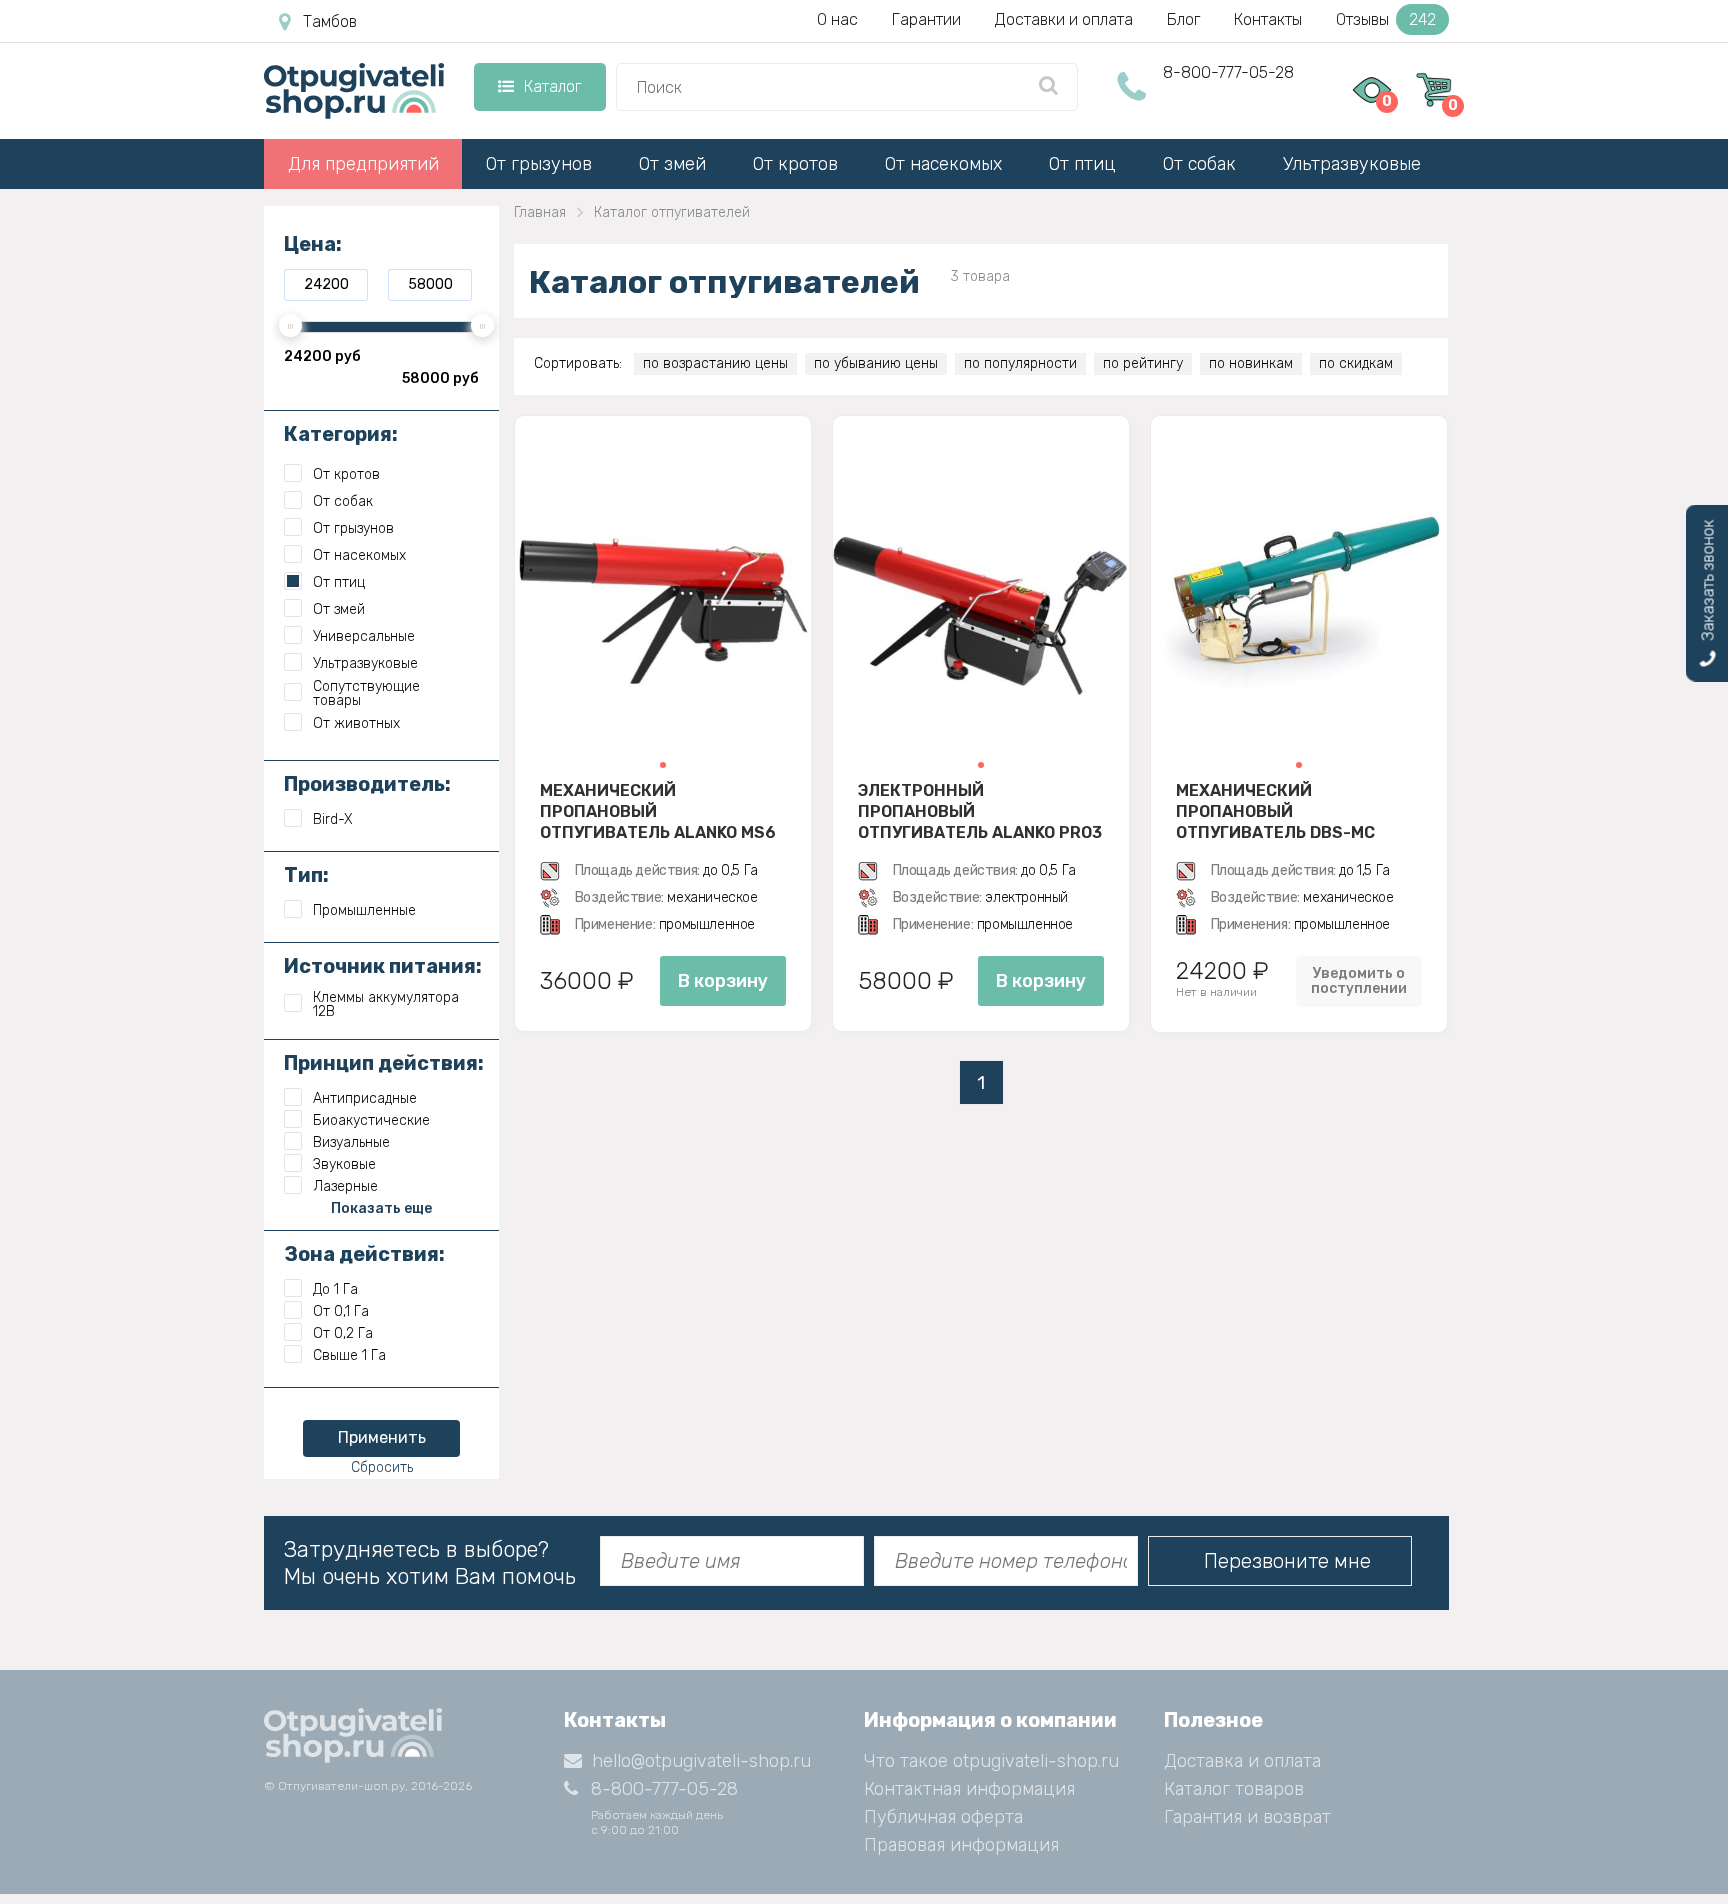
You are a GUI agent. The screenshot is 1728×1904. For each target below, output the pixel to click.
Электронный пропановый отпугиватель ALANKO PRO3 (980, 811)
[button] (663, 765)
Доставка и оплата (1242, 1761)
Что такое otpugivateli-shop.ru (991, 1761)
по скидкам (1356, 363)
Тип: (306, 875)
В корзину (723, 981)
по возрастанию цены (715, 363)
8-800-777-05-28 (1228, 72)
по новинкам (1251, 363)
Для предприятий (363, 164)
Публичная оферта (943, 1817)
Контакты (1268, 19)
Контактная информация (969, 1789)
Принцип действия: (384, 1063)
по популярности (1020, 363)
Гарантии (926, 19)
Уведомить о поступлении (1359, 981)
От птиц (1082, 164)
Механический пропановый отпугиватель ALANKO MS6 (658, 811)
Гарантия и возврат (1247, 1817)
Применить (382, 1437)
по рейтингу (1143, 363)
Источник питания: (383, 966)
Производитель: (367, 784)
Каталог (552, 86)
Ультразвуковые (1352, 164)
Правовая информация (961, 1845)
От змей (672, 164)
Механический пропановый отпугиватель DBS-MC (1275, 811)
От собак (1199, 164)
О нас (837, 19)
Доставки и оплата (1064, 19)
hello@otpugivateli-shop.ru (701, 1761)
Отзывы (1386, 19)
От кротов (795, 164)
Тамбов (330, 21)
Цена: (313, 244)
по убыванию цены (876, 363)
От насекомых (943, 164)
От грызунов (539, 164)
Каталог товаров (1234, 1789)
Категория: (341, 434)
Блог (1183, 19)
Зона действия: (364, 1254)
